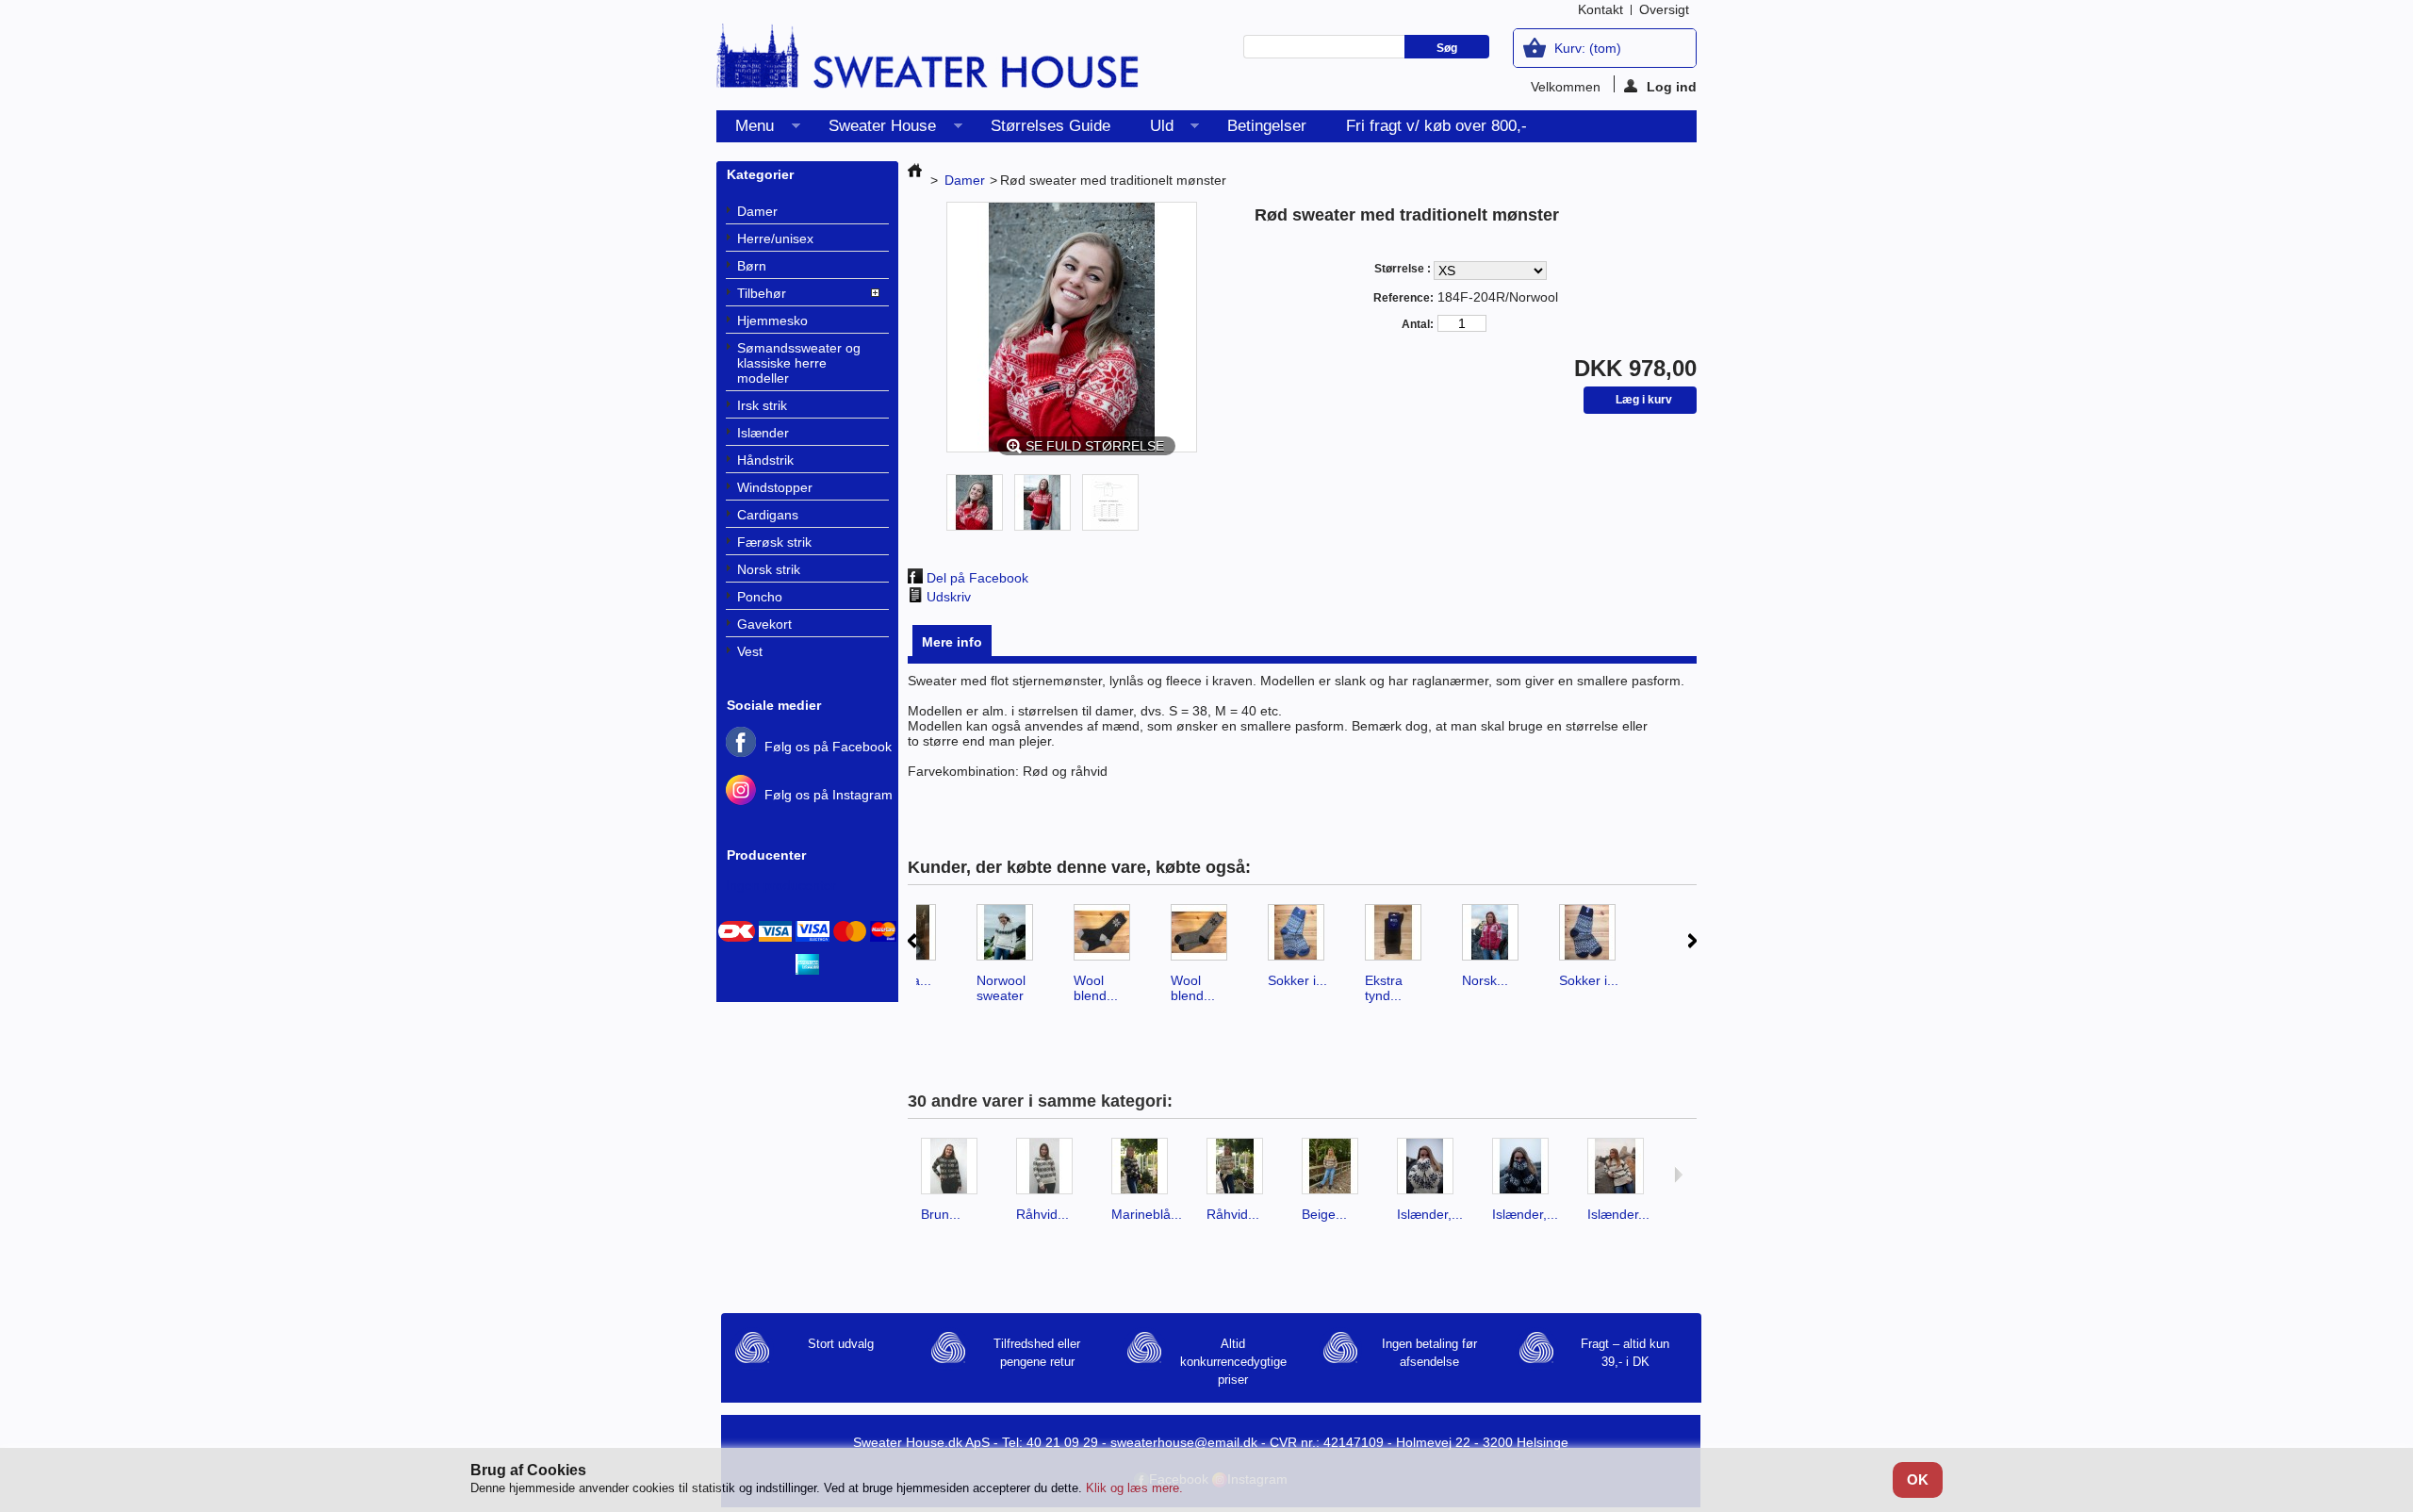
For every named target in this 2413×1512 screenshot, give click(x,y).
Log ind (1672, 86)
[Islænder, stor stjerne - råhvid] (1433, 1172)
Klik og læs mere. (1134, 1488)
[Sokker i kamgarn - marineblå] (1595, 938)
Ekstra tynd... (1384, 988)
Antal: (1417, 324)
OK (1918, 1479)
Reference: (1403, 298)
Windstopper (775, 487)
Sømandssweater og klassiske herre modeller (799, 363)
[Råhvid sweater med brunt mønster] (1052, 1172)
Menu (745, 130)
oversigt (1664, 9)
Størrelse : (1403, 269)
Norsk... (1485, 980)
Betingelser (1267, 126)
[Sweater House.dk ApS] (928, 62)
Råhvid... (1042, 1214)
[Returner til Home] (915, 180)
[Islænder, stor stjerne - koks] (1528, 1172)
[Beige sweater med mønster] (1338, 1172)
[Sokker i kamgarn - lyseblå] (1304, 938)
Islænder (763, 433)
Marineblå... (1147, 1214)
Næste (1692, 941)
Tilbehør (762, 293)
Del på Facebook (977, 578)
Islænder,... (1430, 1214)
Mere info (952, 642)
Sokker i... (1297, 980)
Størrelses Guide (1051, 126)
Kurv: (1588, 48)
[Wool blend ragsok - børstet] (1207, 938)
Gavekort (764, 624)
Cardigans (768, 515)
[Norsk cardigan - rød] (1498, 938)
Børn (752, 266)
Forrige (912, 941)
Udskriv (949, 597)
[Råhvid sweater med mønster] (1243, 1172)
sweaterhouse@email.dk (1184, 1442)
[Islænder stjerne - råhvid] (1624, 1172)
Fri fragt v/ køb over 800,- (1436, 126)
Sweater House (873, 130)
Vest (750, 651)
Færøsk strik (774, 542)
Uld (1152, 130)
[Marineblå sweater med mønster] (1148, 1172)
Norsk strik (769, 569)
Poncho (760, 597)
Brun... (941, 1214)
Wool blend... (1096, 988)
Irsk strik (762, 405)
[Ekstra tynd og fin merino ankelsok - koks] (1401, 938)
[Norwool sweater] (1013, 938)
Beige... (1324, 1214)
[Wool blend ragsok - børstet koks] (1110, 938)
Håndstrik (765, 460)
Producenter (766, 855)
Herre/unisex (775, 238)
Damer (757, 211)
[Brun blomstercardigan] (957, 1172)
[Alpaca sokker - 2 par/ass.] (916, 938)
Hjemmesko (772, 320)
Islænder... (1618, 1214)
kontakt (1600, 9)
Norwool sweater (1001, 988)
